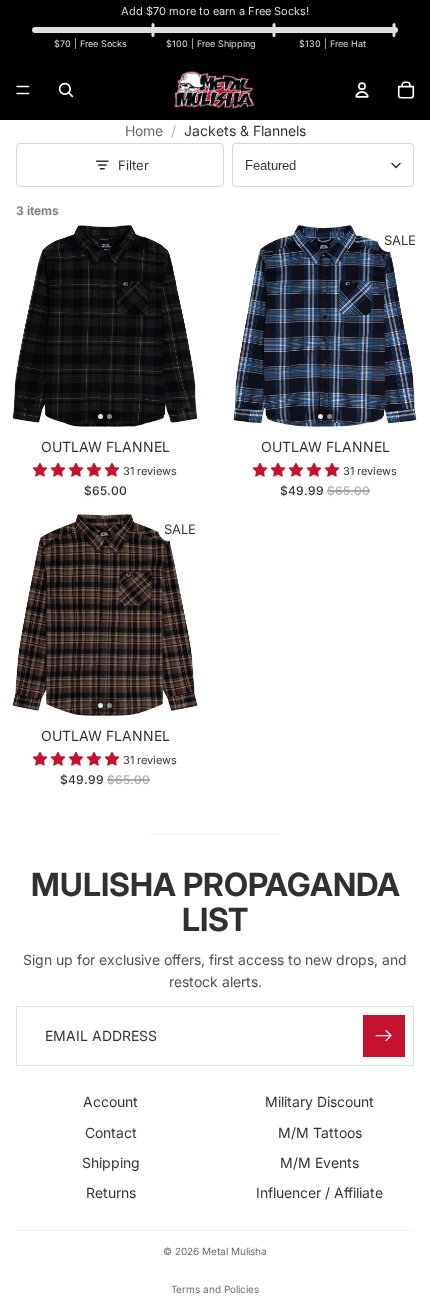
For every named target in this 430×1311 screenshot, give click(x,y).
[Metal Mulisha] (214, 90)
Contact (111, 1132)
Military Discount (319, 1102)
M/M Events (319, 1162)
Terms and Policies (215, 1289)
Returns (111, 1193)
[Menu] (23, 90)
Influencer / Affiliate (319, 1193)
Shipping (111, 1162)
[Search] (66, 90)
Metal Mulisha (234, 1251)
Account (110, 1102)
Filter (133, 165)
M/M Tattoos (320, 1132)
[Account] (362, 90)
